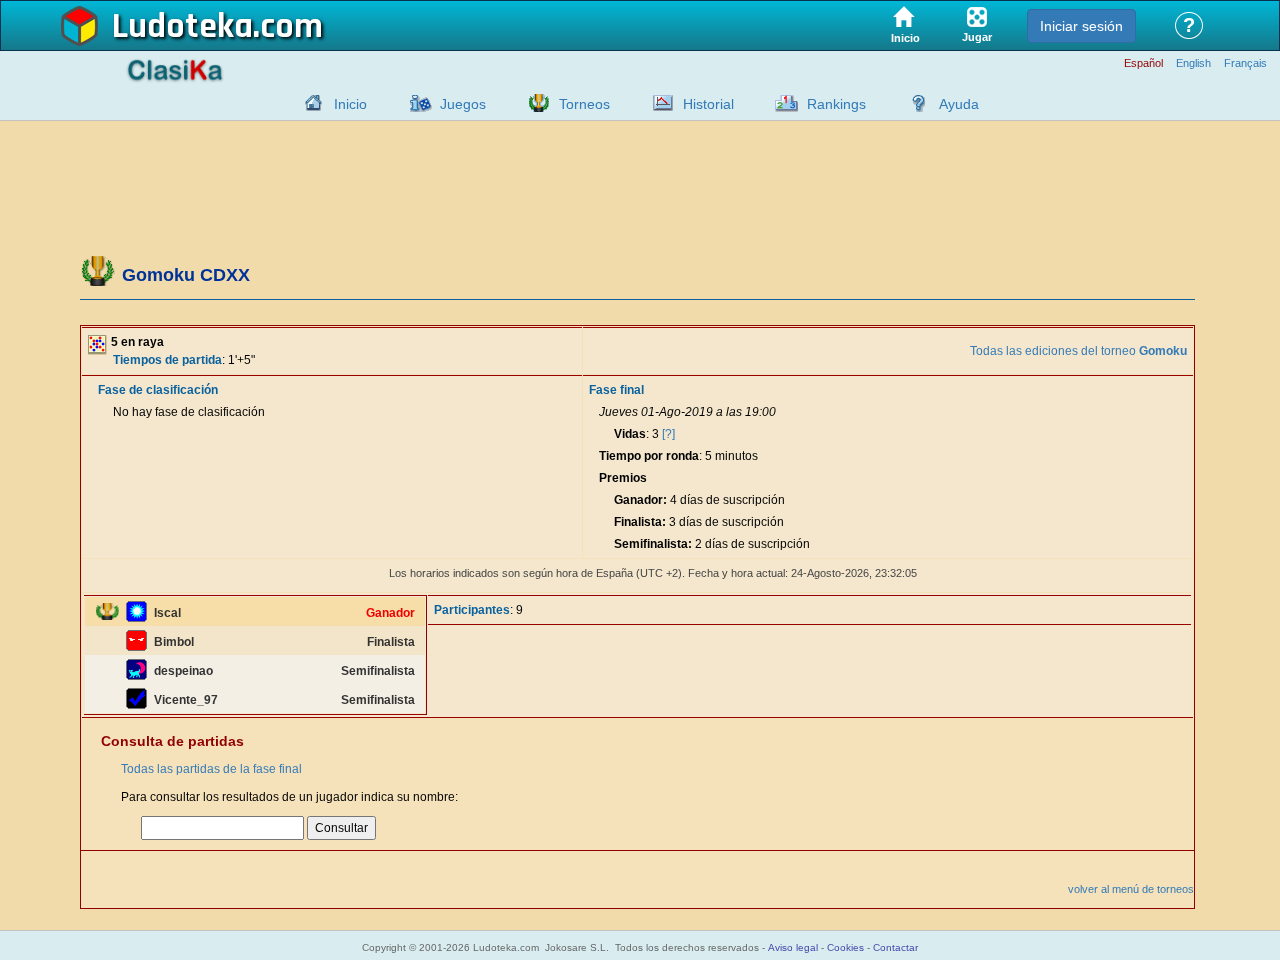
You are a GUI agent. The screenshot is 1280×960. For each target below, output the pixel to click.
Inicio (350, 104)
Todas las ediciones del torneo (1078, 351)
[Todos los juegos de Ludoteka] (415, 103)
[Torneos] (534, 103)
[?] (668, 434)
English (1193, 63)
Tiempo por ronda (649, 456)
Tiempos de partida (167, 360)
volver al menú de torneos (1131, 889)
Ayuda (959, 104)
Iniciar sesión (1081, 26)
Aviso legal (793, 947)
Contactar (895, 947)
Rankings (836, 104)
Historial (708, 104)
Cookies (845, 947)
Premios (623, 478)
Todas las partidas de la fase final (211, 769)
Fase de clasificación (158, 390)
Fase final (616, 390)
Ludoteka (182, 27)
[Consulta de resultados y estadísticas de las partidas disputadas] (658, 103)
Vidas (630, 434)
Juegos (463, 104)
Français (1245, 63)
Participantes (472, 610)
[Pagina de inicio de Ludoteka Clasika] (309, 103)
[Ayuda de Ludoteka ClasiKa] (914, 103)
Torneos (584, 104)
